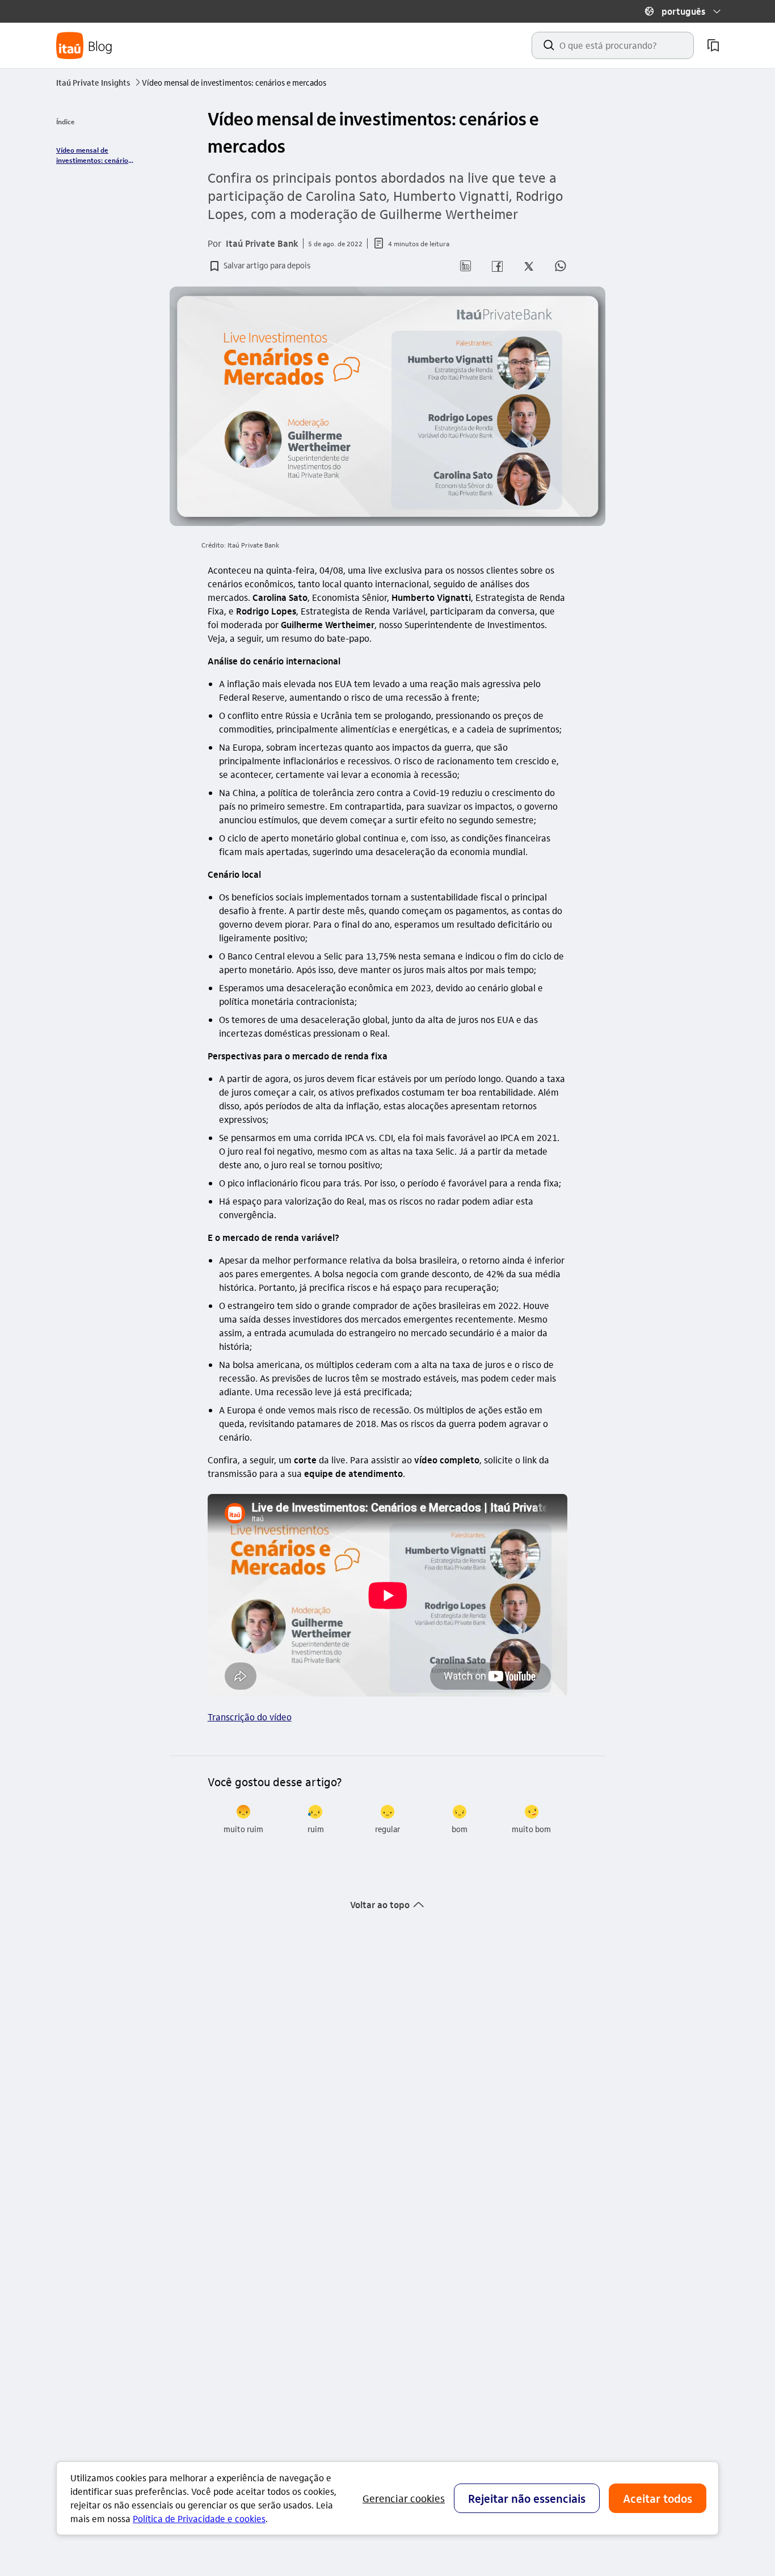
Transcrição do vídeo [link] (250, 1717)
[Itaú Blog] (85, 46)
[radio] (244, 1820)
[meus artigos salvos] (713, 45)
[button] (683, 11)
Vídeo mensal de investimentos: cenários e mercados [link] (94, 155)
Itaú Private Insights (98, 82)
